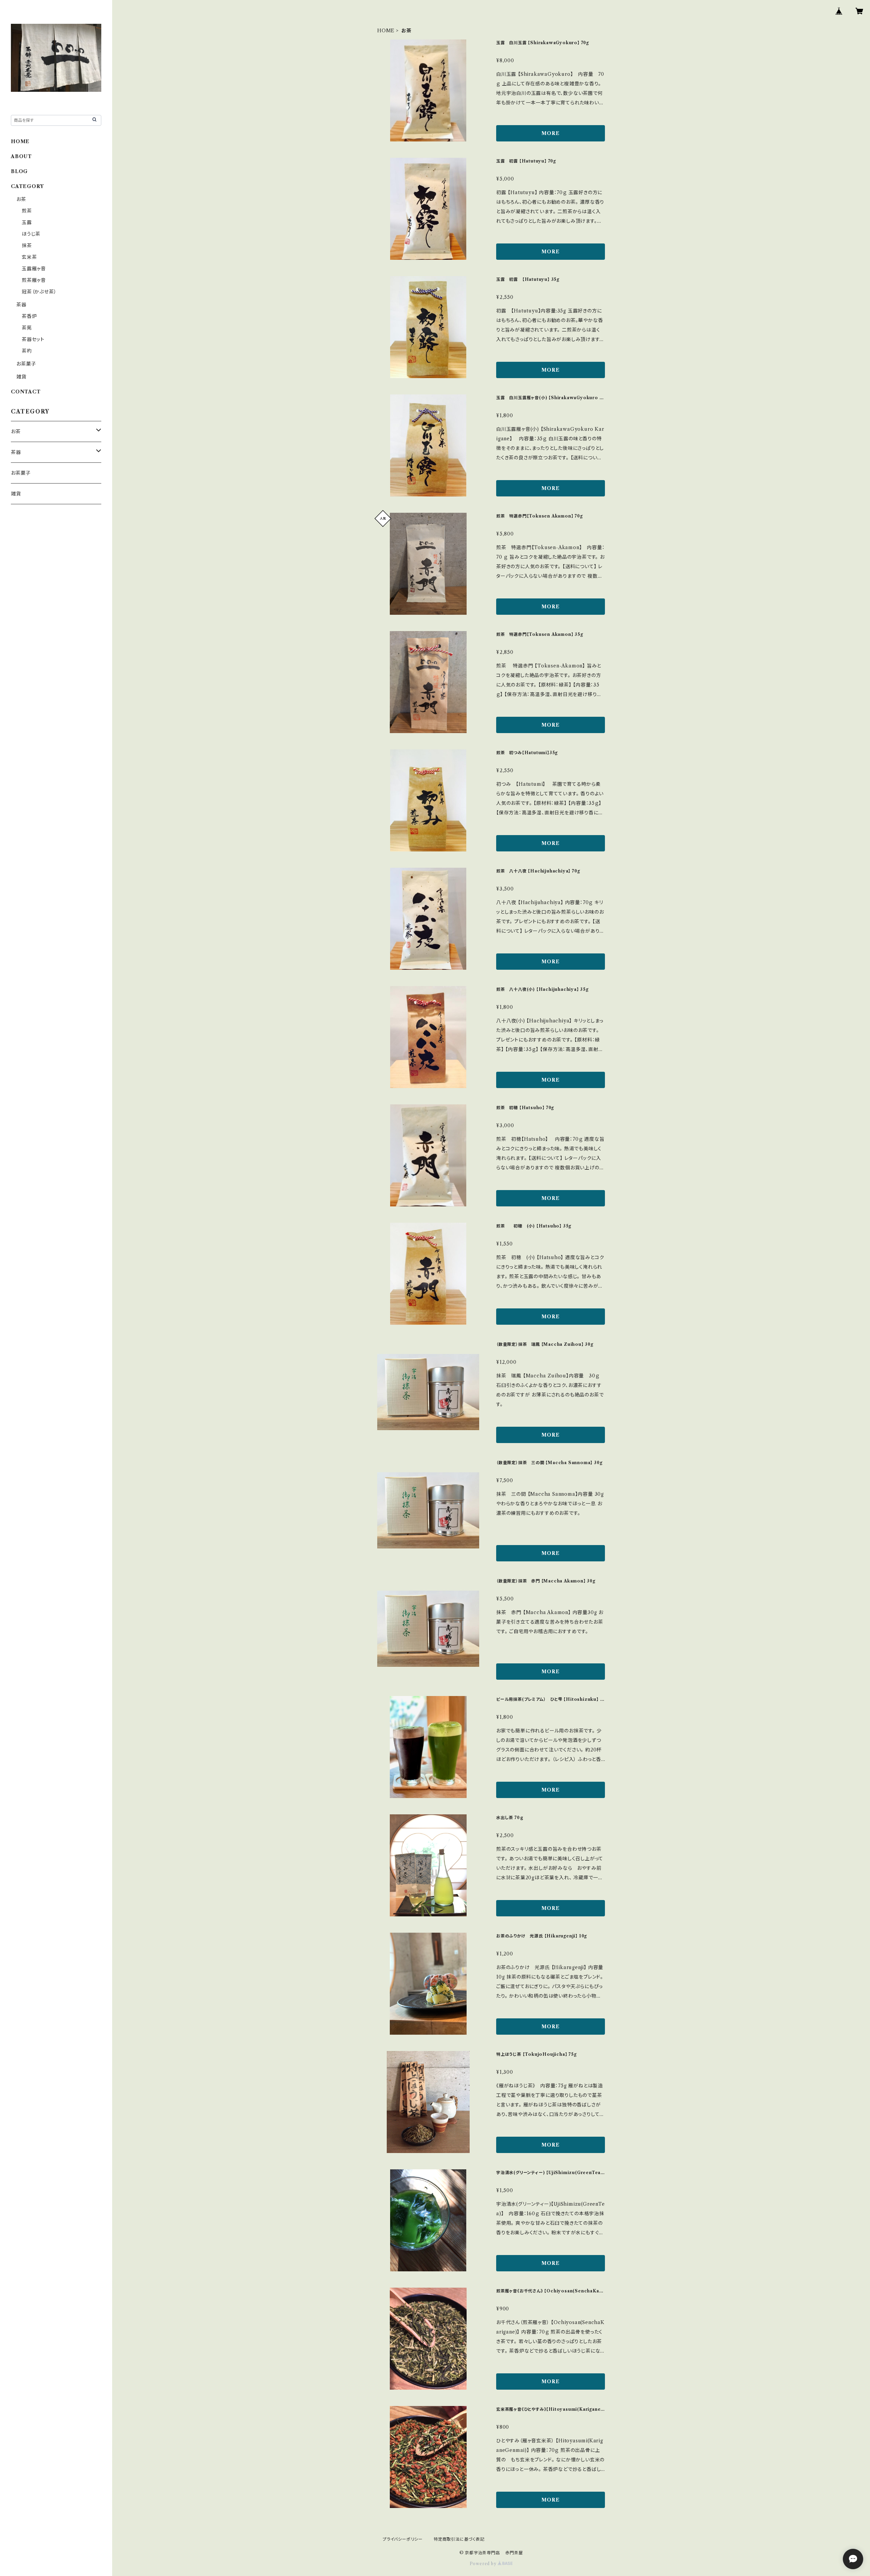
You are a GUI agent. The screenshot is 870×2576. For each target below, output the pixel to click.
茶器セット (33, 339)
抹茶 (27, 245)
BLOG (19, 171)
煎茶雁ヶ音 (34, 280)
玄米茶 (29, 257)
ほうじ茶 (31, 234)
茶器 (21, 305)
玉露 (27, 222)
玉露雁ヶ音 (34, 269)
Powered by (484, 2564)
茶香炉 (29, 316)
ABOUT (21, 156)
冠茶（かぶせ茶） (39, 292)
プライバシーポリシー (403, 2539)
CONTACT (26, 392)
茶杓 (27, 351)
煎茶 (27, 211)
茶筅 (27, 328)
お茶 (21, 199)
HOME (386, 31)
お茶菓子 (26, 364)
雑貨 (21, 377)
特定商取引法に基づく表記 (459, 2539)
